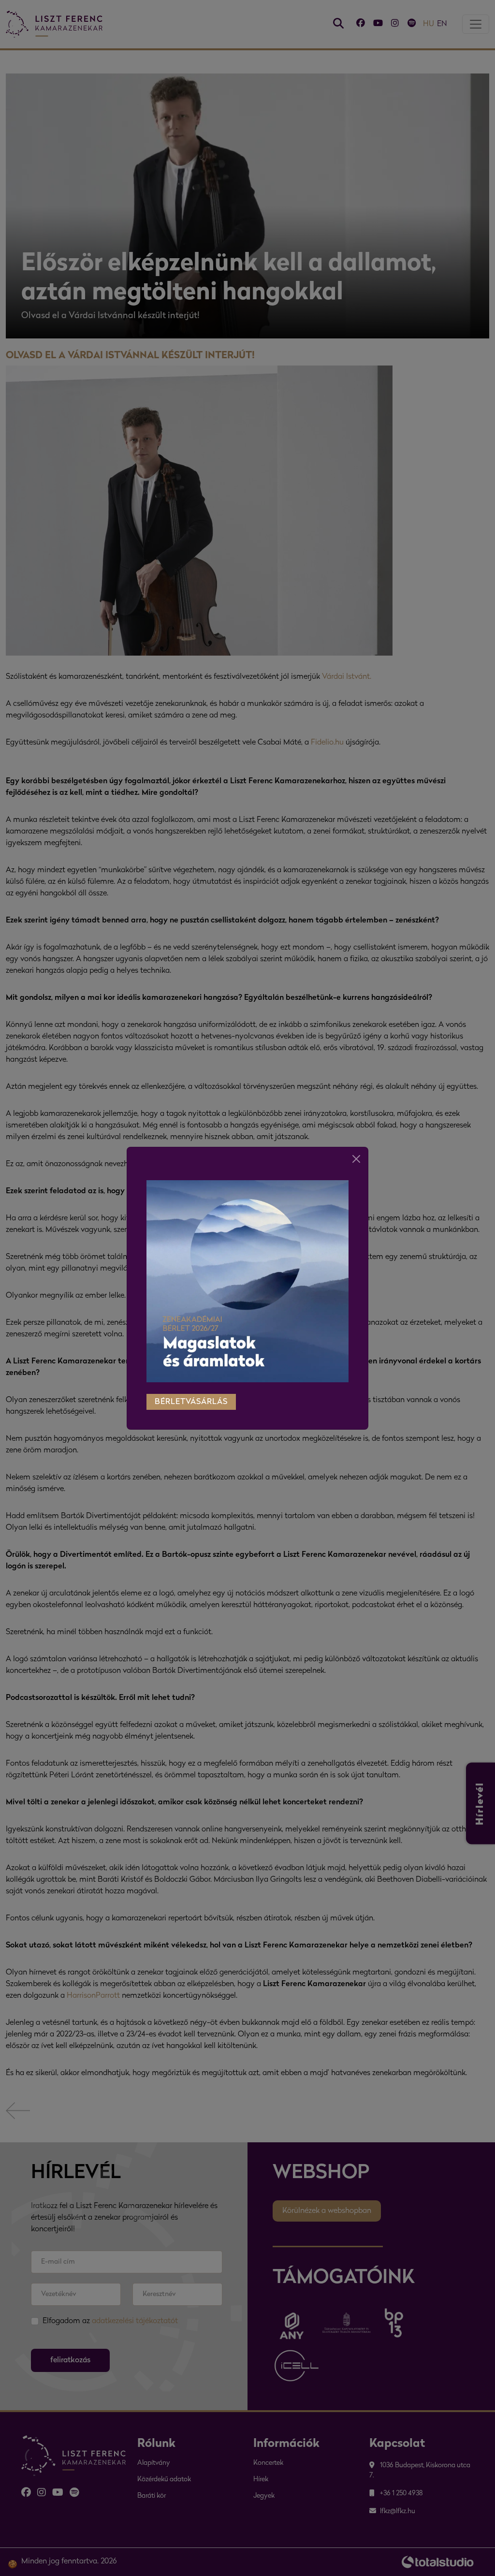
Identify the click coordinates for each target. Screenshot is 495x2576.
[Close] (356, 1159)
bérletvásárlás (191, 1402)
